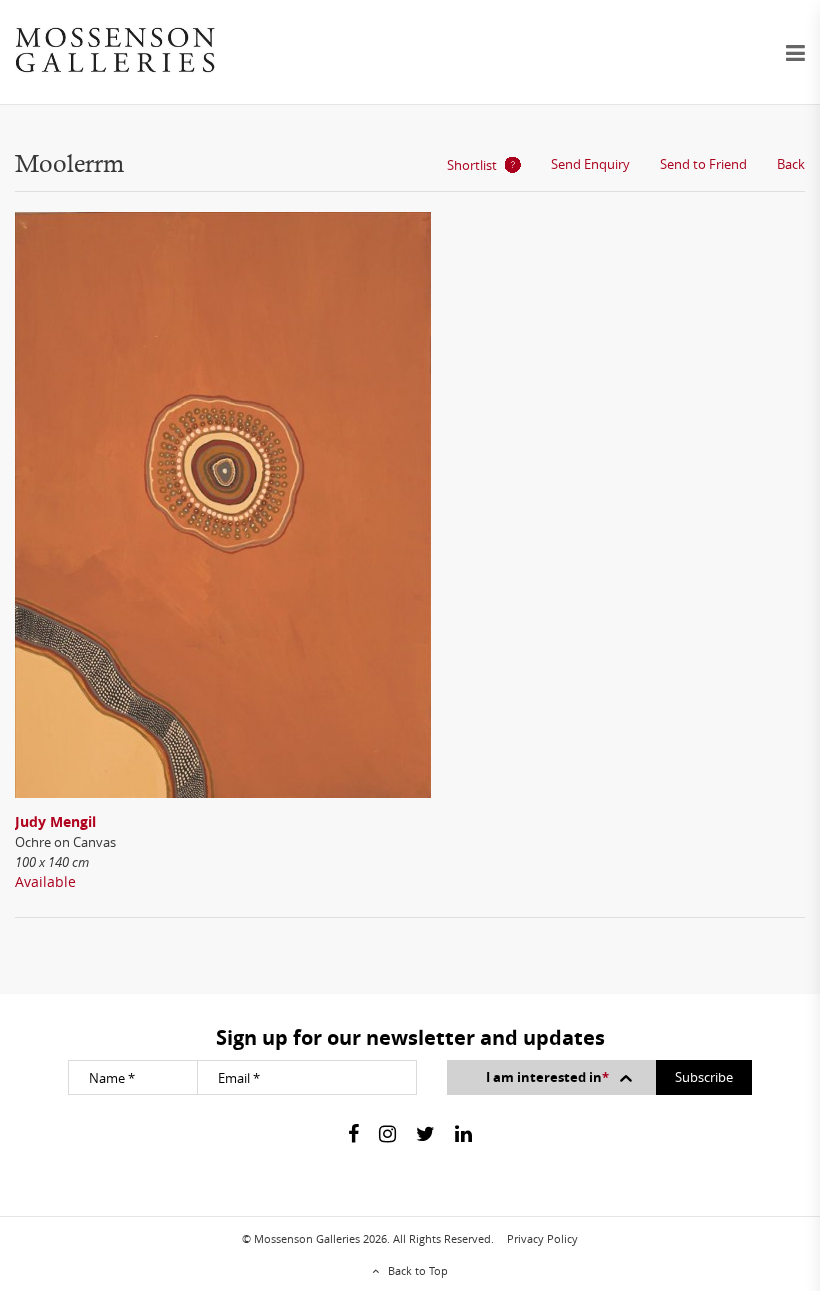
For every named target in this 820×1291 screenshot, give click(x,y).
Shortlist (472, 165)
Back (791, 164)
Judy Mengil (55, 821)
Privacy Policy (542, 1238)
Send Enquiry (590, 164)
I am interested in (547, 1077)
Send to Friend (703, 164)
